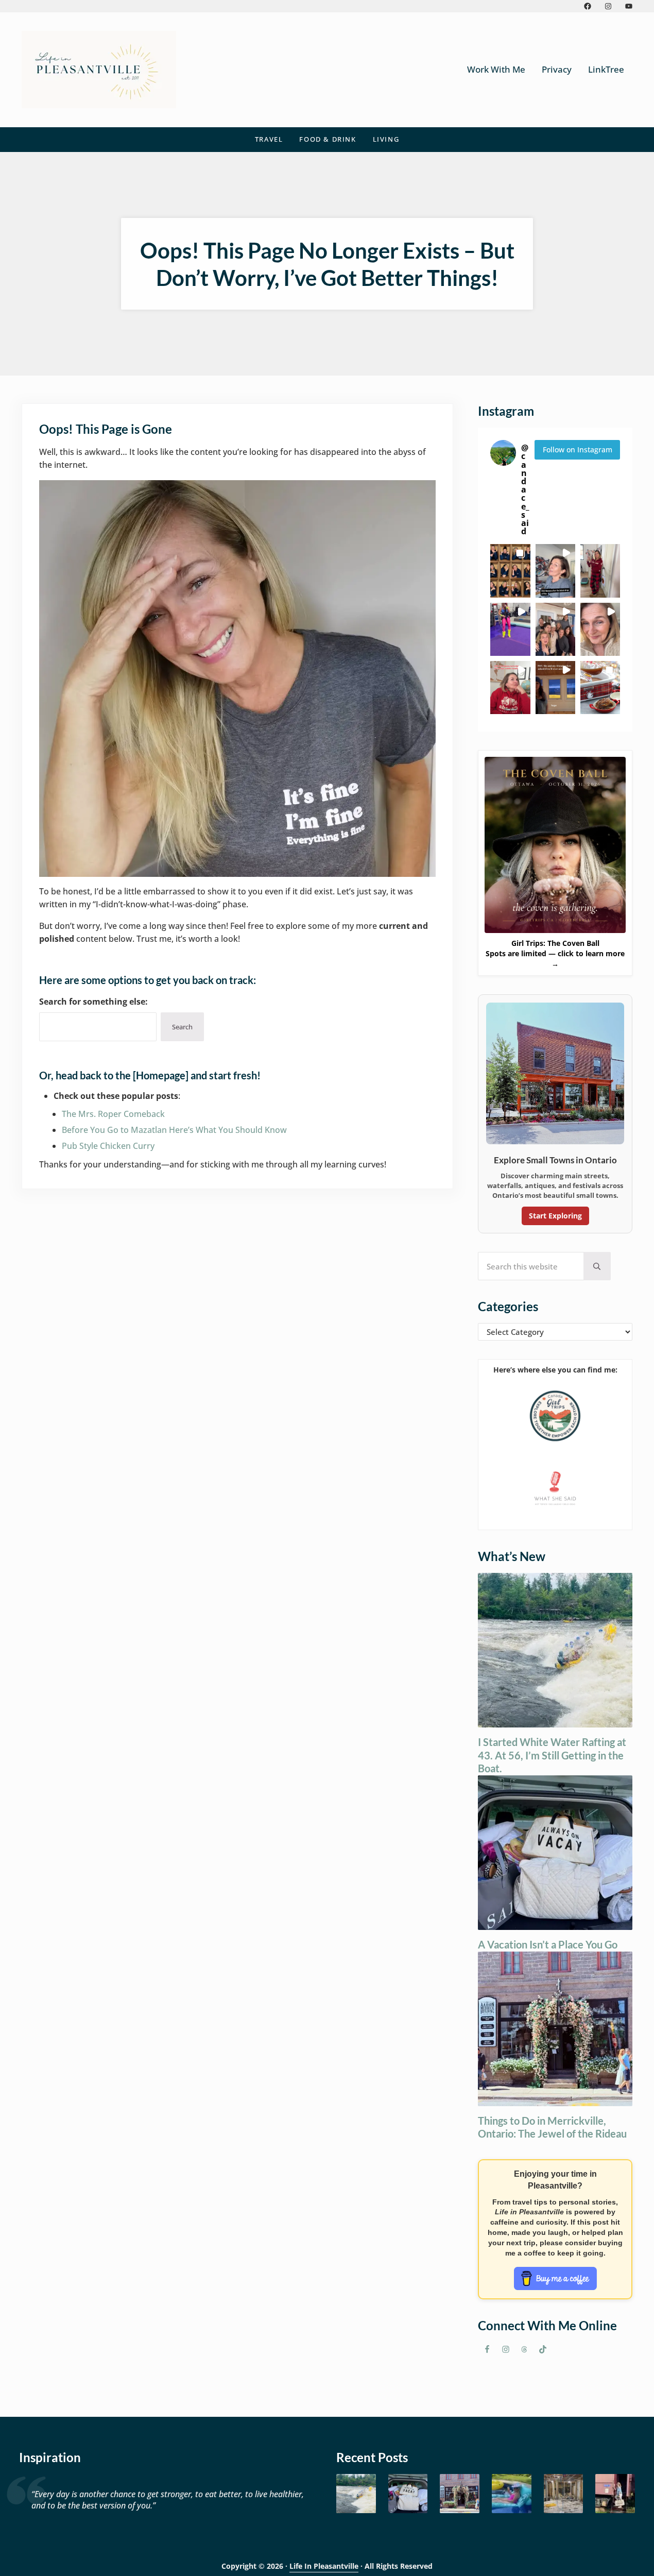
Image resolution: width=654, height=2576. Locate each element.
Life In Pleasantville (324, 2566)
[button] (510, 571)
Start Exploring (555, 1216)
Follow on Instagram (578, 450)
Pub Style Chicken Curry (108, 1146)
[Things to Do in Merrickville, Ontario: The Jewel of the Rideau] (460, 2494)
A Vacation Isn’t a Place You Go (548, 1944)
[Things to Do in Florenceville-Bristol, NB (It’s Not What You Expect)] (615, 2494)
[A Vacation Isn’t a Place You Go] (408, 2494)
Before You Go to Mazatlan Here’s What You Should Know (174, 1130)
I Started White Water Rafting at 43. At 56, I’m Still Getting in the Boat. (552, 1755)
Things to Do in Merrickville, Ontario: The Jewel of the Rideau (552, 2127)
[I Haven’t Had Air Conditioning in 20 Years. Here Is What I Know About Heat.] (512, 2494)
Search (182, 1027)
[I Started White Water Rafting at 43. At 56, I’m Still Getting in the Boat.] (356, 2494)
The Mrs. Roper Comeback (113, 1114)
